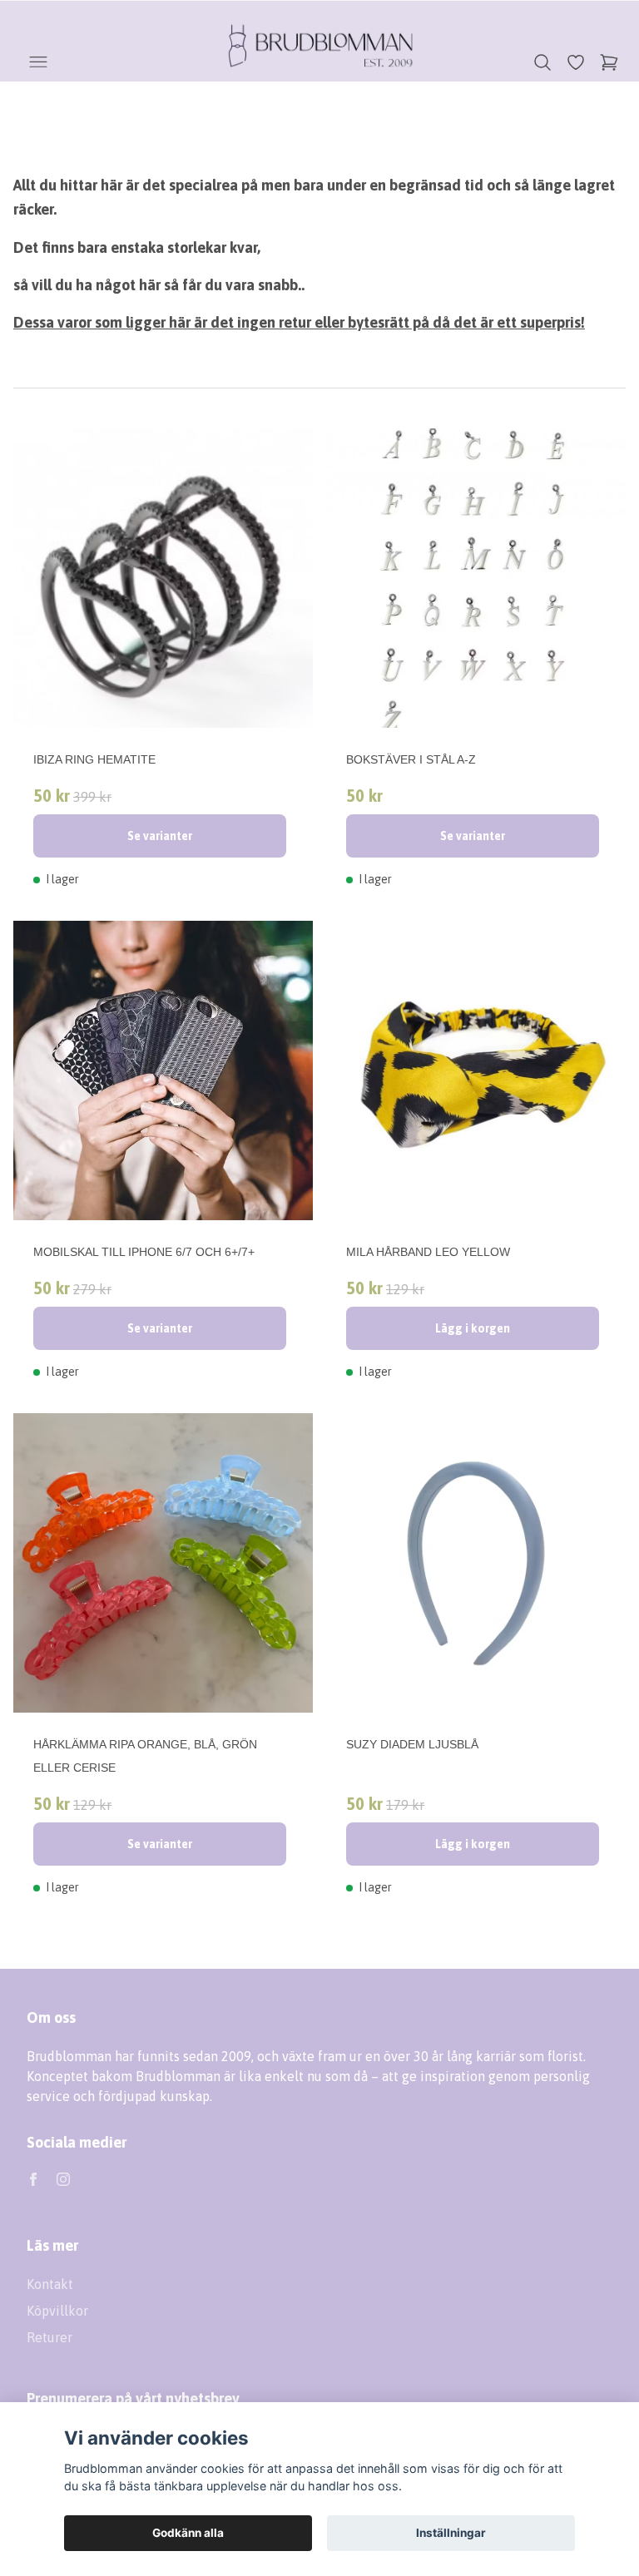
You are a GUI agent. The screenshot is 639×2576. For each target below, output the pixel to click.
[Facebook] (33, 2179)
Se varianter (160, 836)
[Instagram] (63, 2179)
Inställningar (451, 2533)
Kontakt (50, 2284)
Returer (50, 2337)
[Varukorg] (609, 62)
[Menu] (38, 62)
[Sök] (542, 62)
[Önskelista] (576, 62)
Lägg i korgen (473, 1328)
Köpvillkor (57, 2311)
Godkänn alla (188, 2533)
